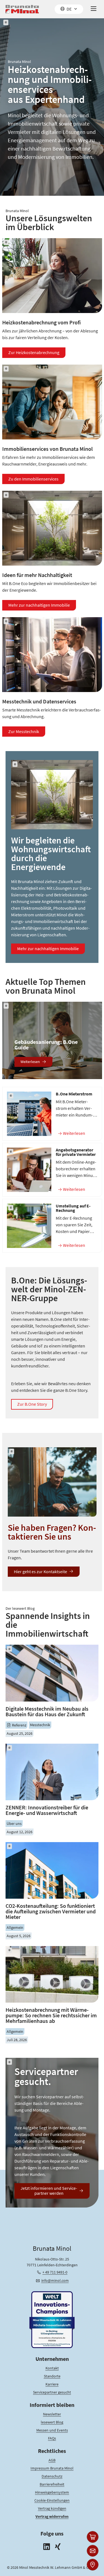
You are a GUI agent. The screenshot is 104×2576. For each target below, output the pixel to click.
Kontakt (52, 2368)
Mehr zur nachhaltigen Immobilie (39, 605)
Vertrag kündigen (52, 2508)
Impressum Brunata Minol (52, 2468)
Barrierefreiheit (52, 2484)
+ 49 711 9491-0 (55, 2272)
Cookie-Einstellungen (52, 2500)
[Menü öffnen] (94, 9)
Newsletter (52, 2414)
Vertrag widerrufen (52, 2516)
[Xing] (58, 2547)
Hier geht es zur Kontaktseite (40, 1571)
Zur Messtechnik (24, 731)
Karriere (52, 2384)
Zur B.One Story (32, 1404)
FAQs (52, 2438)
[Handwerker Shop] (93, 2537)
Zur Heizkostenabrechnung (34, 352)
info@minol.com (55, 2280)
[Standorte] (93, 2565)
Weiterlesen (30, 1062)
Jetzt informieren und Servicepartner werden (49, 2191)
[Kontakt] (93, 2551)
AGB (52, 2460)
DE (69, 9)
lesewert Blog (52, 2422)
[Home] (22, 9)
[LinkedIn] (47, 2547)
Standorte (52, 2376)
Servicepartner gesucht (52, 2392)
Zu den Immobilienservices (33, 479)
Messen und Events (52, 2430)
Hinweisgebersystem (52, 2492)
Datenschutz (52, 2476)
